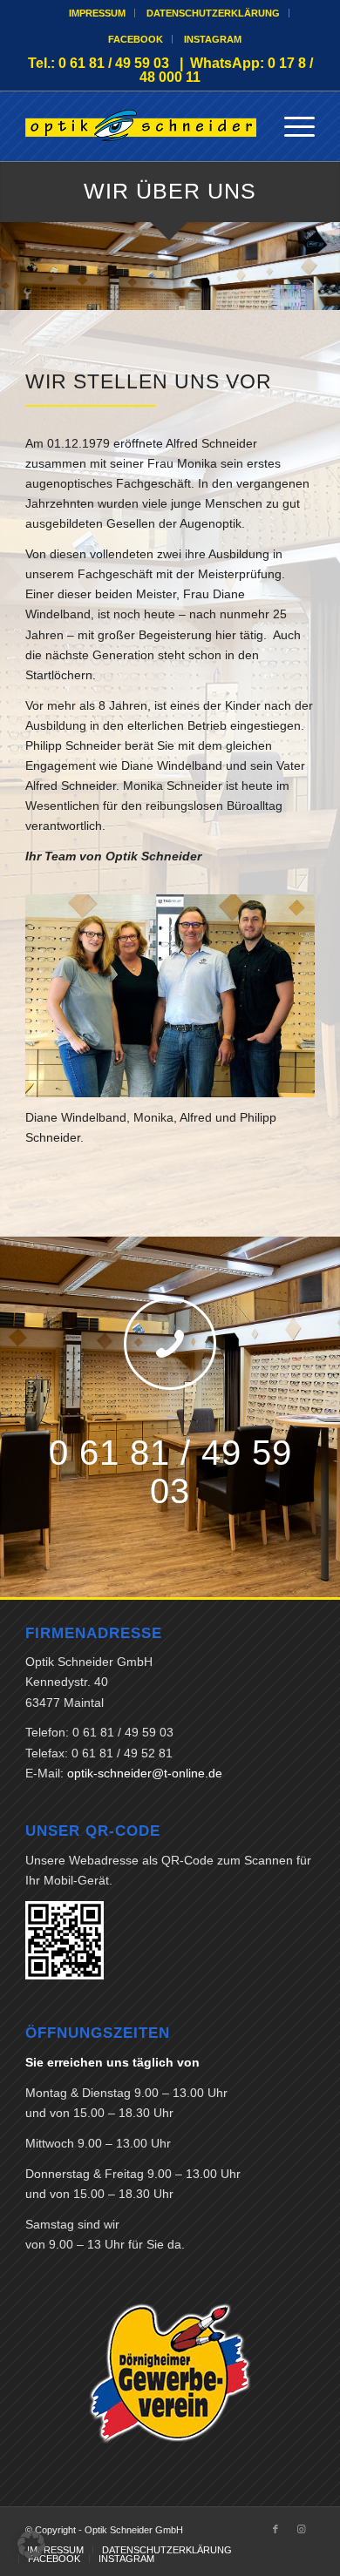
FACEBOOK (136, 39)
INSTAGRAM (213, 39)
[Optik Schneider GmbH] (141, 126)
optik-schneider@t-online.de (145, 1773)
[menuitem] (98, 13)
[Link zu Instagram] (302, 2529)
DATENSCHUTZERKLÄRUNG (213, 13)
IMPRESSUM (97, 13)
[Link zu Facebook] (275, 2529)
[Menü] (291, 126)
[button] (31, 2545)
